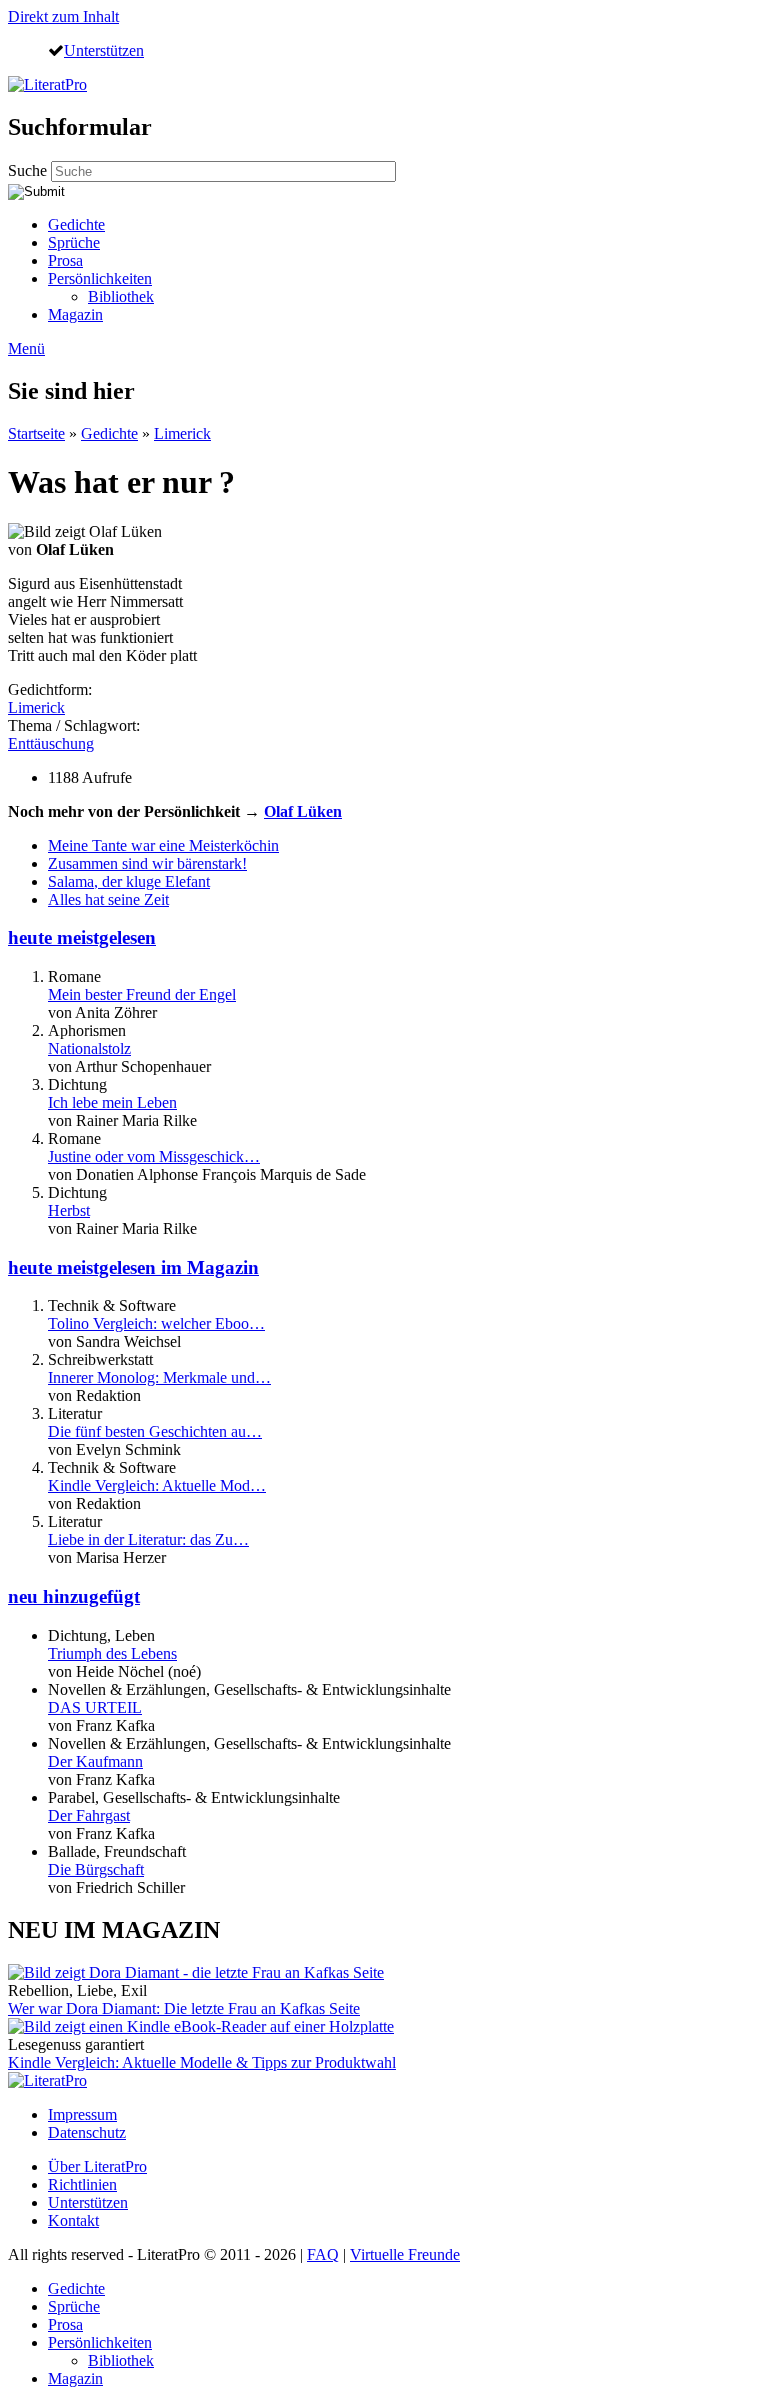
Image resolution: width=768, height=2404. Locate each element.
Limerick (182, 433)
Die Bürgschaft (96, 1869)
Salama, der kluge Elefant (129, 881)
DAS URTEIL (95, 1707)
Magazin (75, 314)
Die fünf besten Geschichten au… (155, 1431)
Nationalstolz (89, 1048)
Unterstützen (104, 50)
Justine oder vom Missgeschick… (154, 1156)
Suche (29, 170)
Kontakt (73, 2220)
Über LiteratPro (97, 2166)
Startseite (36, 433)
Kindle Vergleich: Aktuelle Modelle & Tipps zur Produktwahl (202, 2062)
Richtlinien (82, 2184)
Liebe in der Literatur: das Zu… (148, 1539)
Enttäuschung (51, 743)
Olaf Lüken (303, 811)
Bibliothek (121, 296)
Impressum (82, 2114)
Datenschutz (87, 2132)
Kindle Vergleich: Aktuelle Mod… (157, 1485)
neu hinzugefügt (74, 1596)
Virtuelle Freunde (405, 2254)
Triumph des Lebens (112, 1653)
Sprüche (74, 242)
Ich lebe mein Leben (112, 1102)
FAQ (323, 2254)
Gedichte (76, 224)
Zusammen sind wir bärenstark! (147, 863)
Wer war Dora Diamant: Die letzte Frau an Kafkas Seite (184, 2008)
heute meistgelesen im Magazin (133, 1267)
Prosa (65, 260)
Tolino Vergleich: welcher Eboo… (156, 1323)
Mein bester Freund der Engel (142, 994)
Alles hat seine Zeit (108, 899)
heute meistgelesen (82, 937)
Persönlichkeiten (100, 278)
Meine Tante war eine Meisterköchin (163, 845)
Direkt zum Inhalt (63, 16)
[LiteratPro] (47, 84)
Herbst (69, 1210)
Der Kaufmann (95, 1761)
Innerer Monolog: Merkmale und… (159, 1377)
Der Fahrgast (89, 1815)
